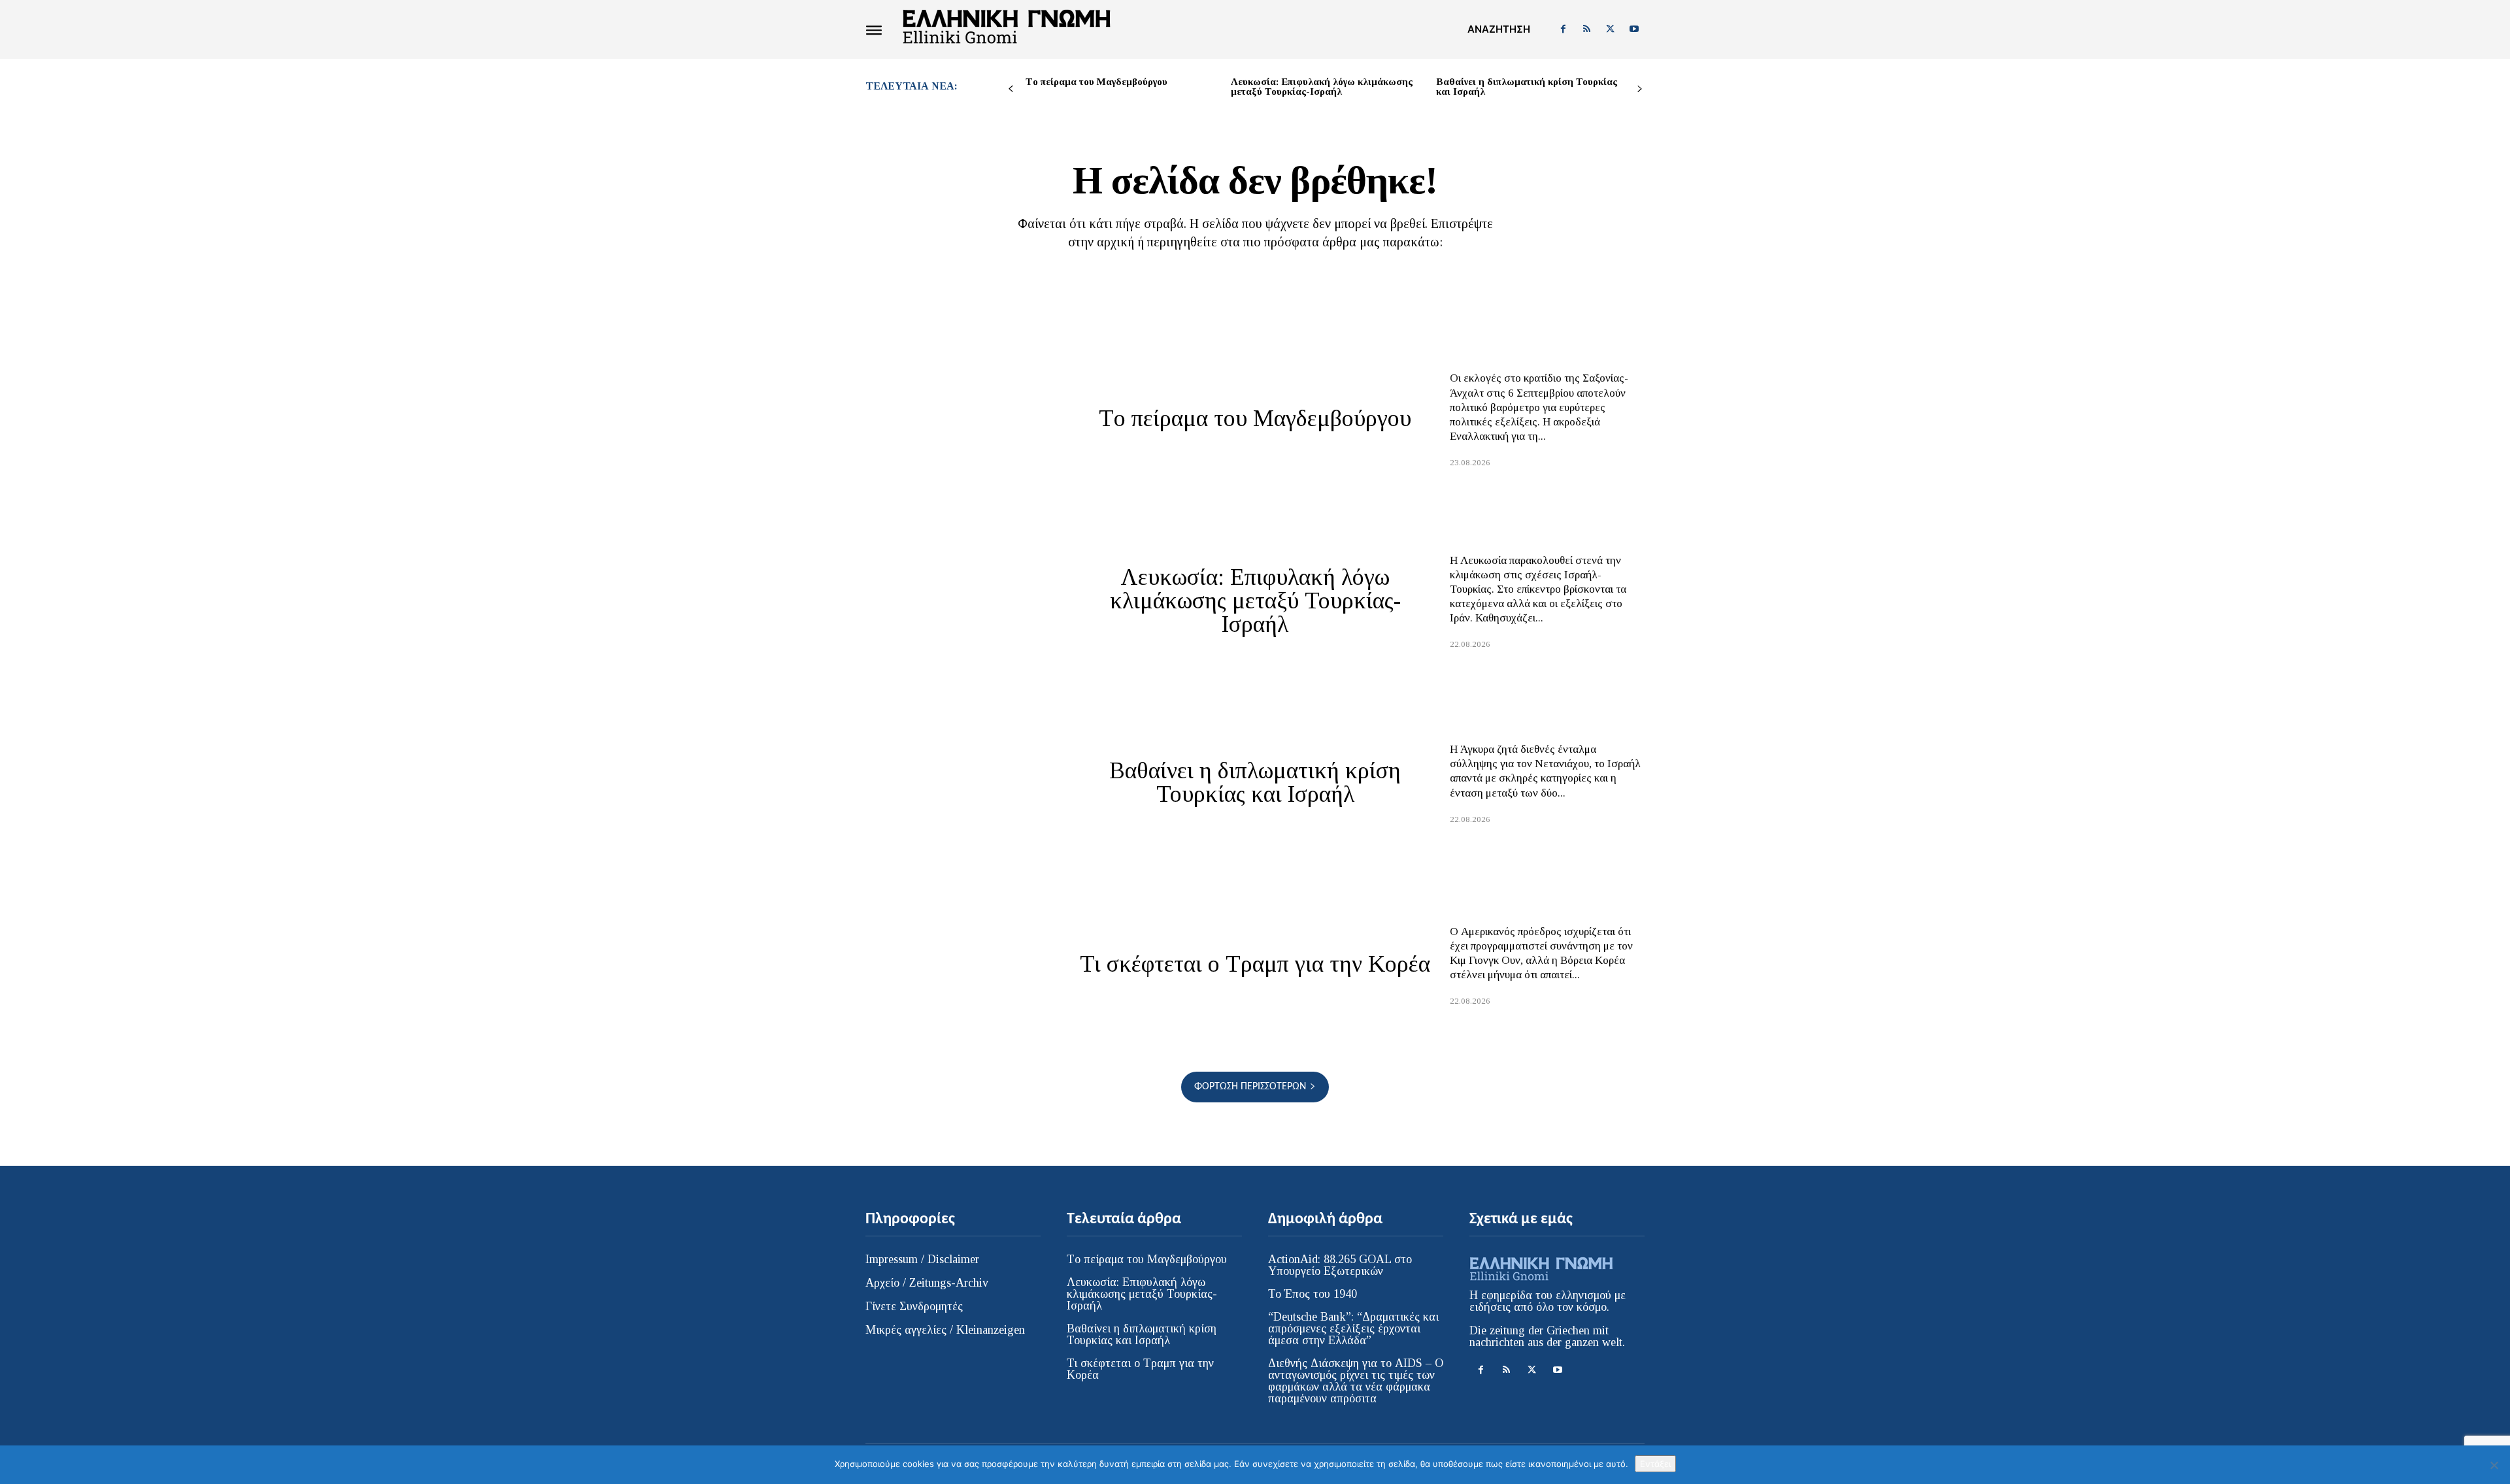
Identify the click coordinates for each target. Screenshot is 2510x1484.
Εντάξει (1655, 1464)
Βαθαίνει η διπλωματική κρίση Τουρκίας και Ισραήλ (1527, 87)
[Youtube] (1634, 29)
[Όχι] (2494, 1465)
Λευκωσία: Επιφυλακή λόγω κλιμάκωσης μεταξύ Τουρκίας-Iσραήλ (1322, 87)
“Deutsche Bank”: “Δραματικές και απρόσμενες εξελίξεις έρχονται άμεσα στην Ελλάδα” (1353, 1328)
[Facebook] (1563, 29)
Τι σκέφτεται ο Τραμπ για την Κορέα (1255, 964)
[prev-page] (1011, 89)
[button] (1499, 29)
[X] (1611, 29)
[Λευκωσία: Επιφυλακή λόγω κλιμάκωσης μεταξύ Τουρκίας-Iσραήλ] (963, 600)
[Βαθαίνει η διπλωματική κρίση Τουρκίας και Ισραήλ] (963, 782)
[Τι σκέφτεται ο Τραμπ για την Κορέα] (963, 964)
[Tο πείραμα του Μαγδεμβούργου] (963, 418)
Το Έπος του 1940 (1313, 1294)
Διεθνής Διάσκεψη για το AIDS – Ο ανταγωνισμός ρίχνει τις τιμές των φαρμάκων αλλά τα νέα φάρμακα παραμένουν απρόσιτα (1356, 1381)
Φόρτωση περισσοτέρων (1250, 1087)
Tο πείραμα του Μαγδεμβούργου (1096, 82)
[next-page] (1640, 89)
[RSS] (1586, 29)
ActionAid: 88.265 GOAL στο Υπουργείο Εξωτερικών (1340, 1265)
